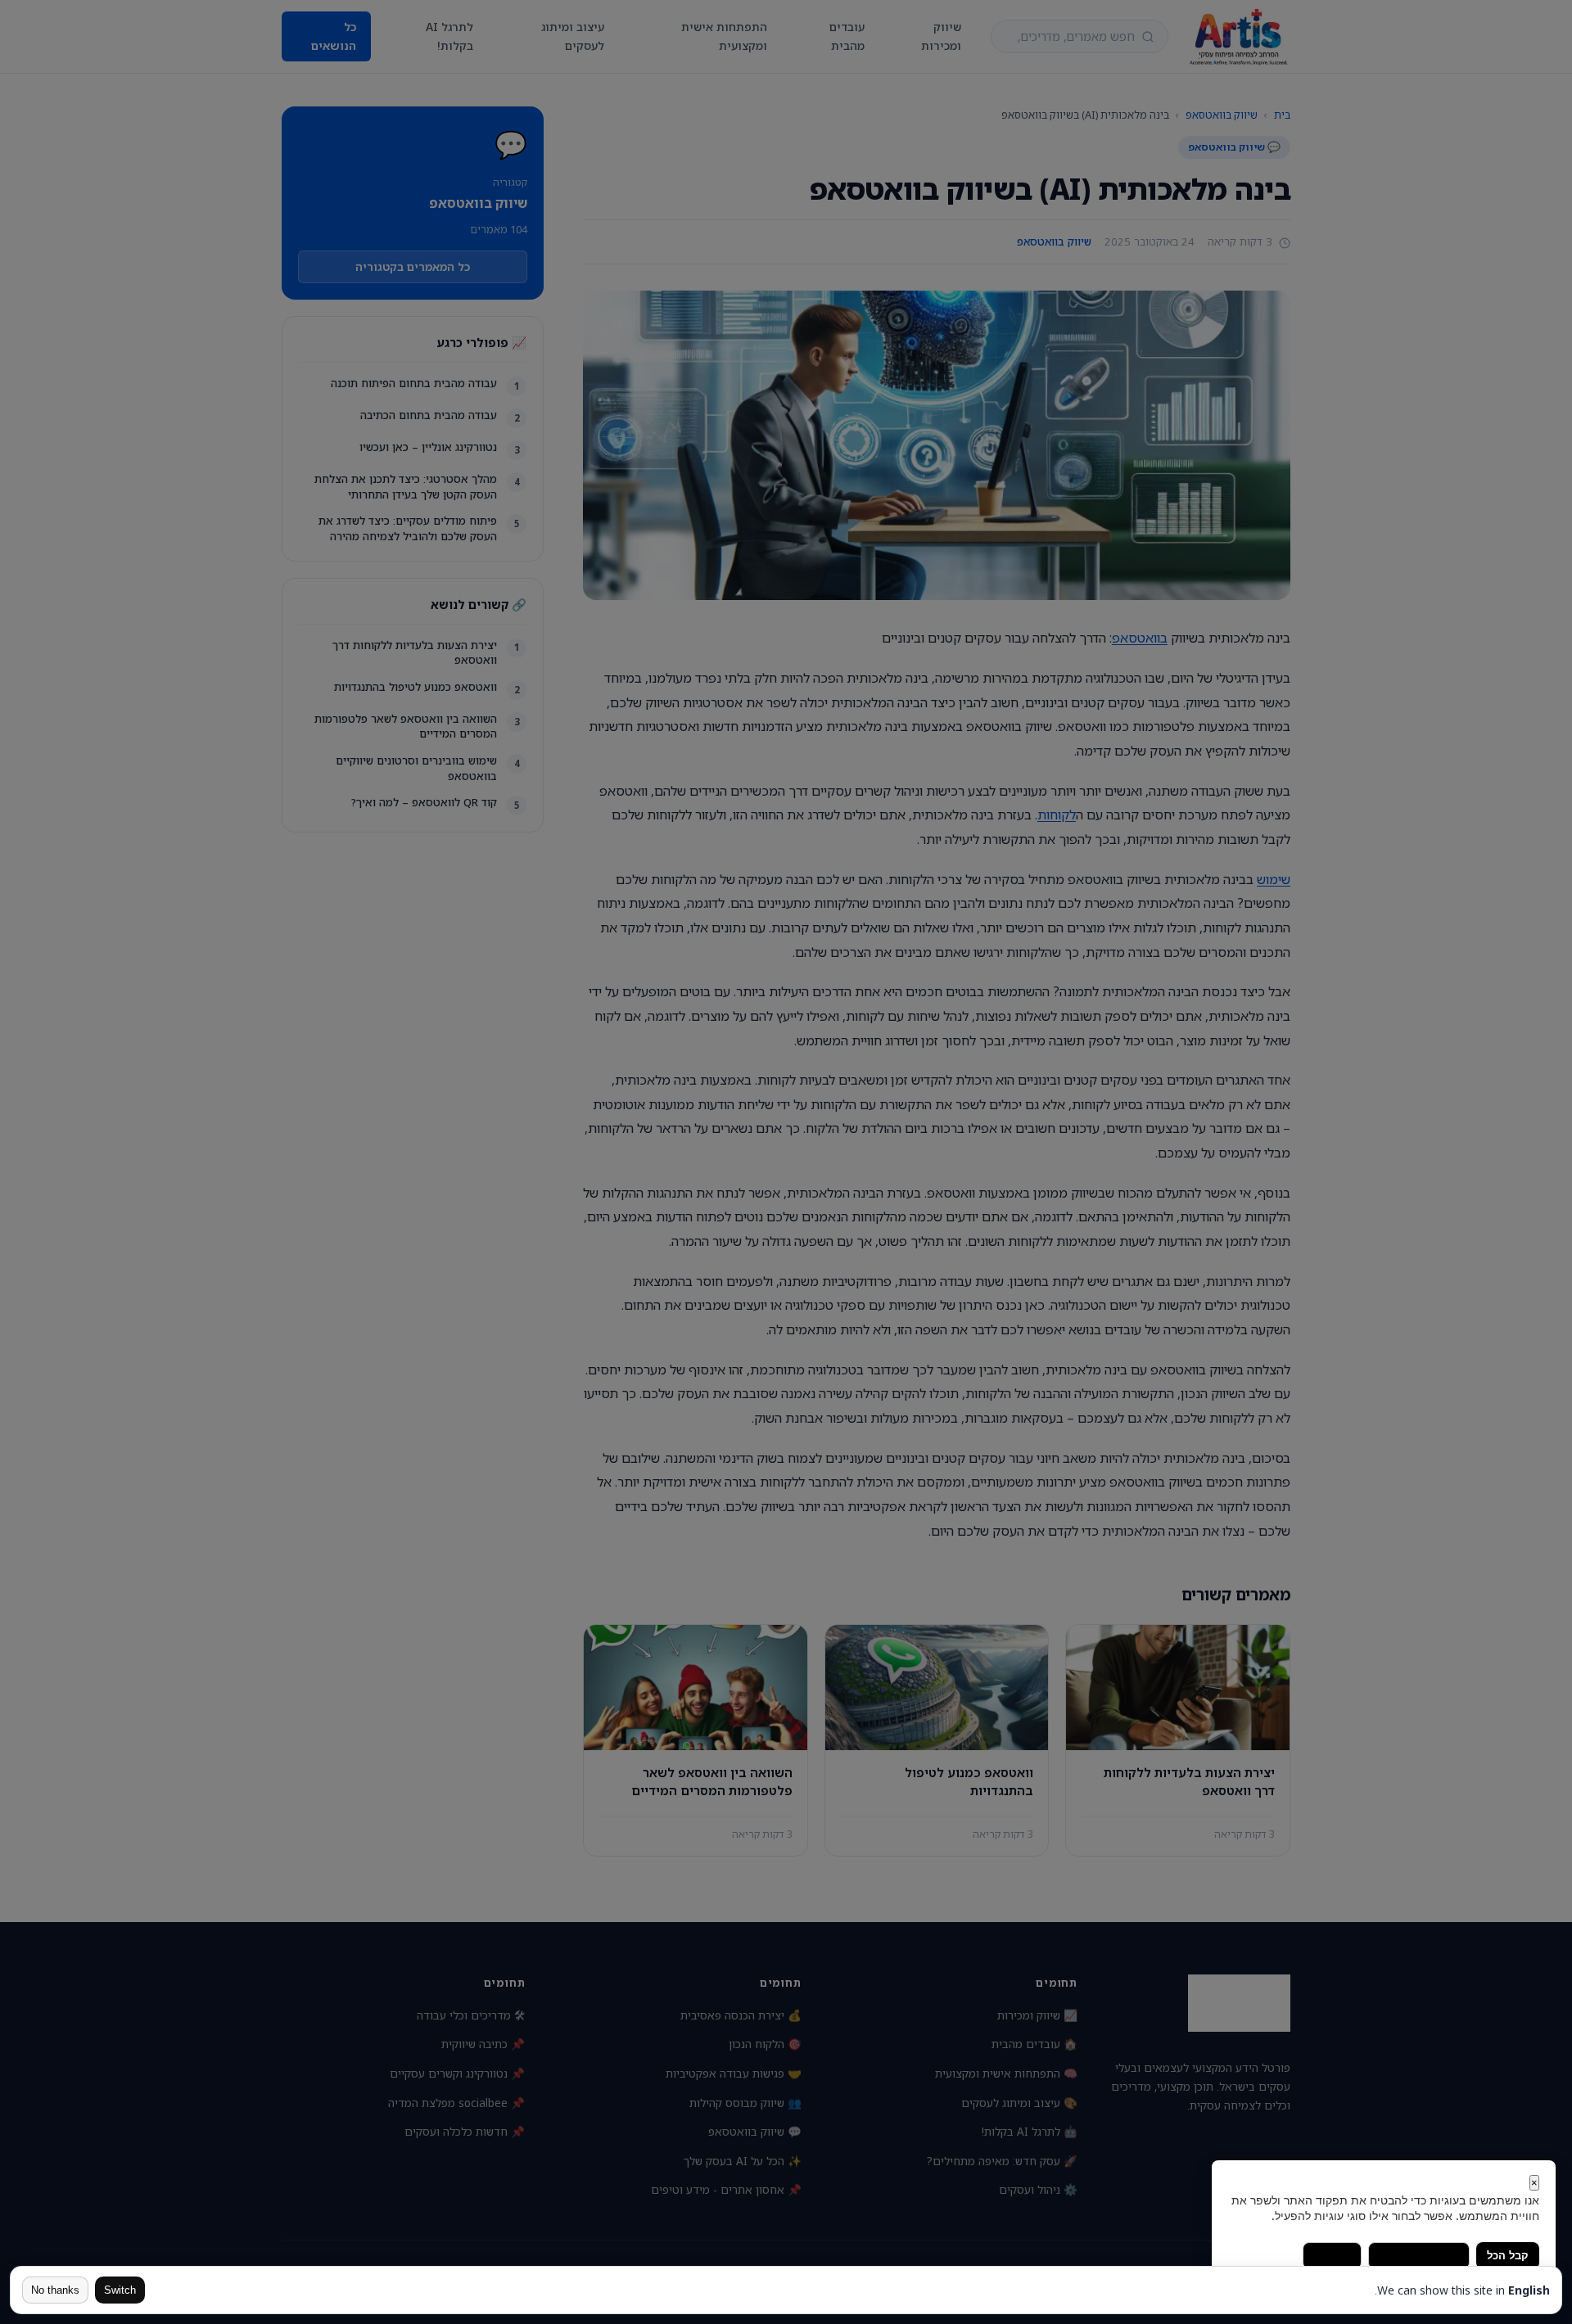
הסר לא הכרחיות (1419, 2256)
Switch (120, 2290)
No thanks (55, 2290)
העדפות (1332, 2256)
